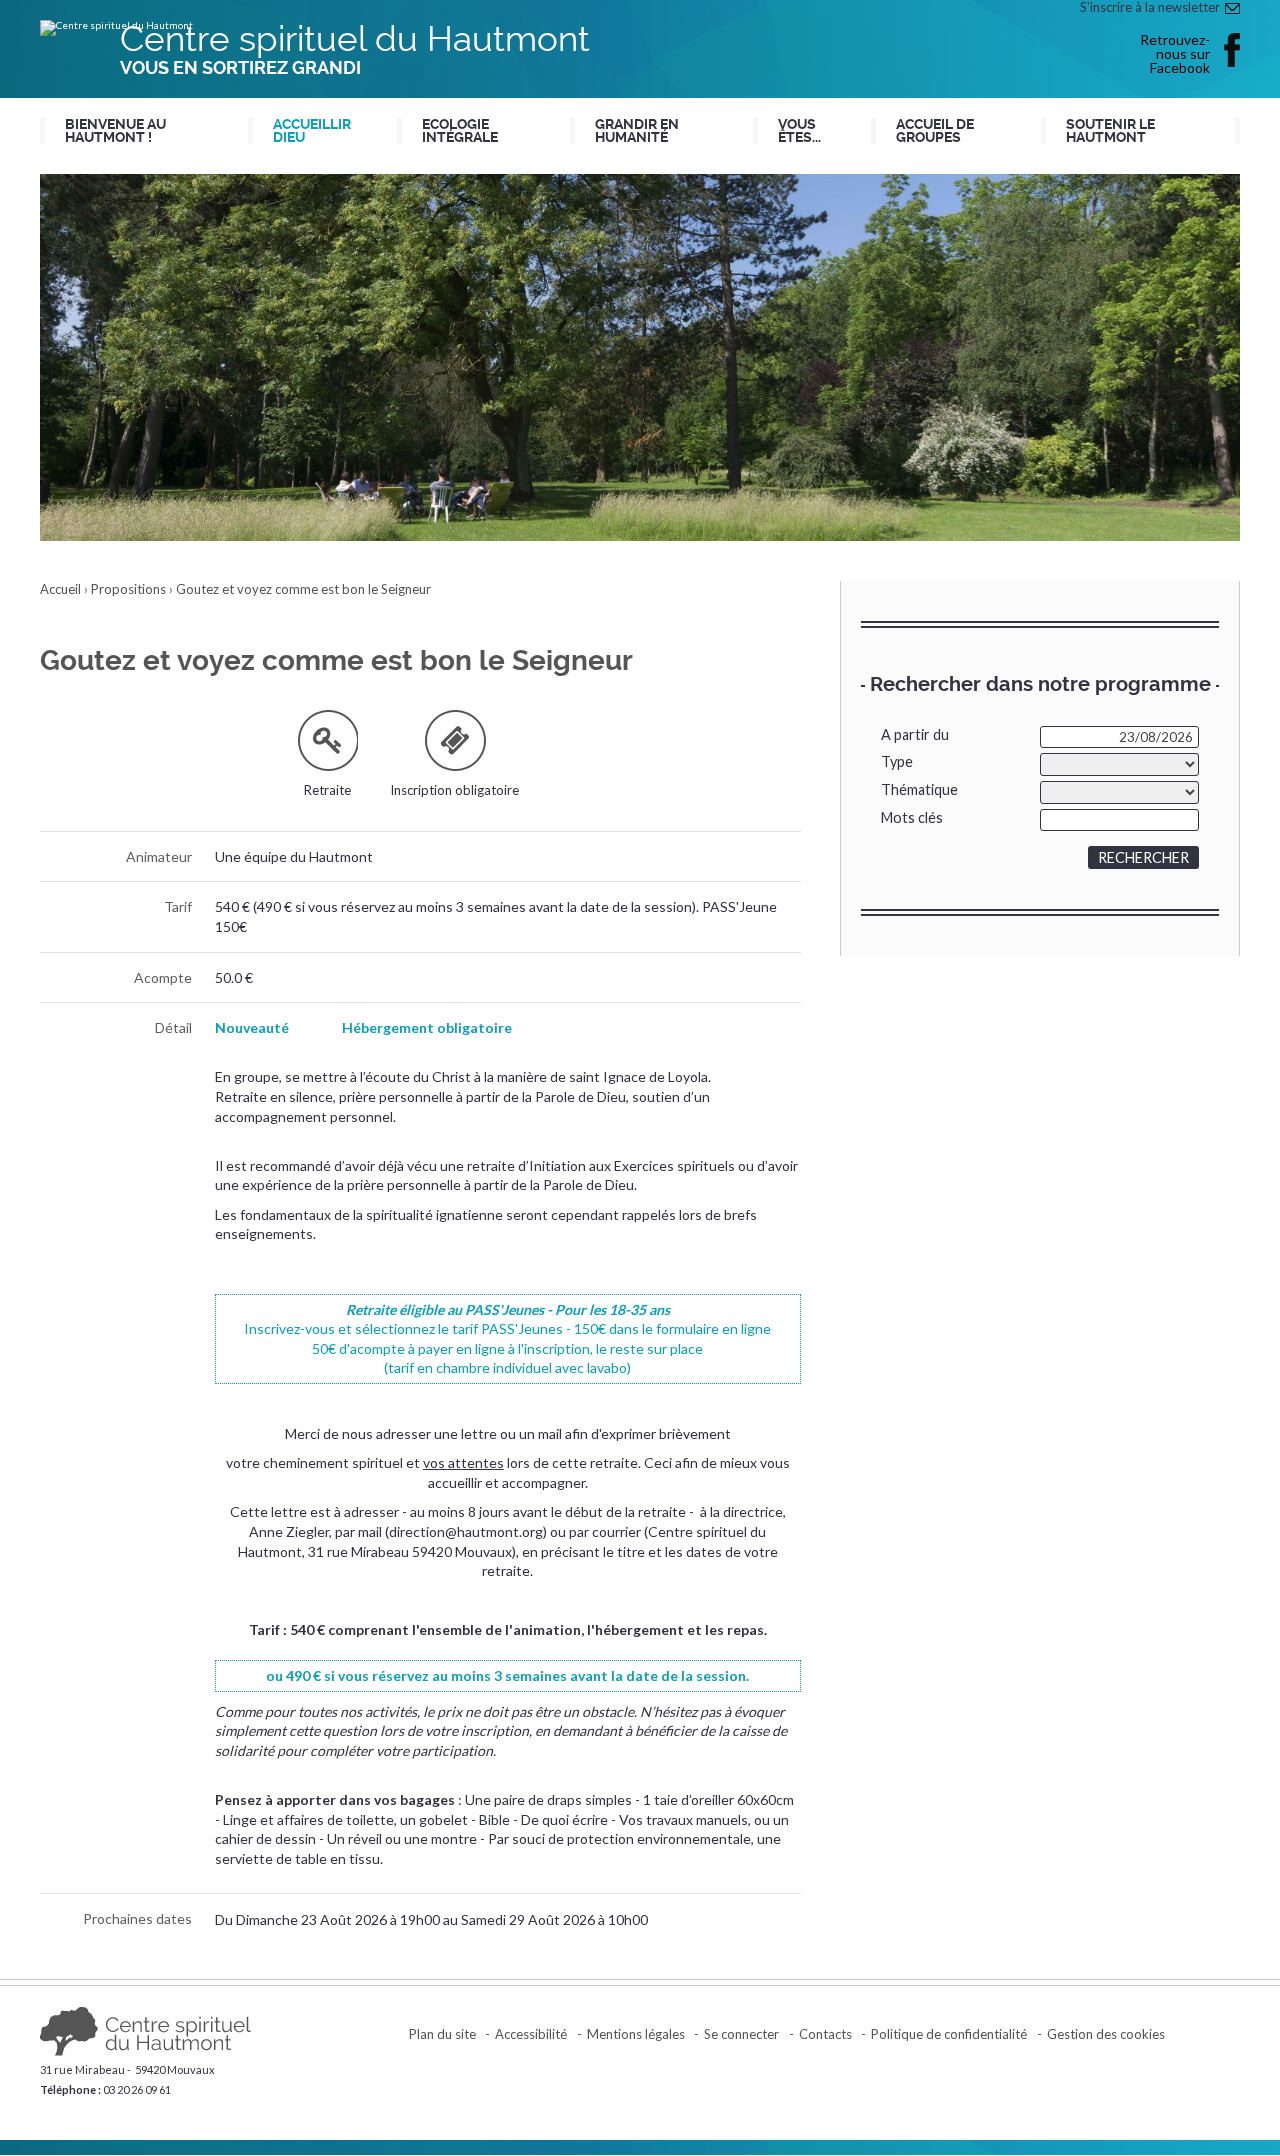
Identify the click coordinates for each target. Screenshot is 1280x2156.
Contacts (825, 2034)
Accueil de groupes (935, 131)
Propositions (128, 589)
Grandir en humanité (637, 131)
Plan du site (442, 2034)
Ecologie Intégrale (460, 131)
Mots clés (912, 817)
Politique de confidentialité (949, 2034)
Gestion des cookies (1106, 2034)
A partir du (915, 734)
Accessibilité (531, 2034)
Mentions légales (636, 2034)
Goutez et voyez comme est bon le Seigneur (303, 589)
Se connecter (741, 2034)
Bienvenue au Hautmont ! (115, 131)
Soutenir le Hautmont (1110, 131)
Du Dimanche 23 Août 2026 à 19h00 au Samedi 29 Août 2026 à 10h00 (431, 1919)
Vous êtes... (799, 131)
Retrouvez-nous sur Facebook (1175, 53)
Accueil (60, 589)
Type (897, 761)
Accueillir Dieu (312, 131)
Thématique (919, 789)
